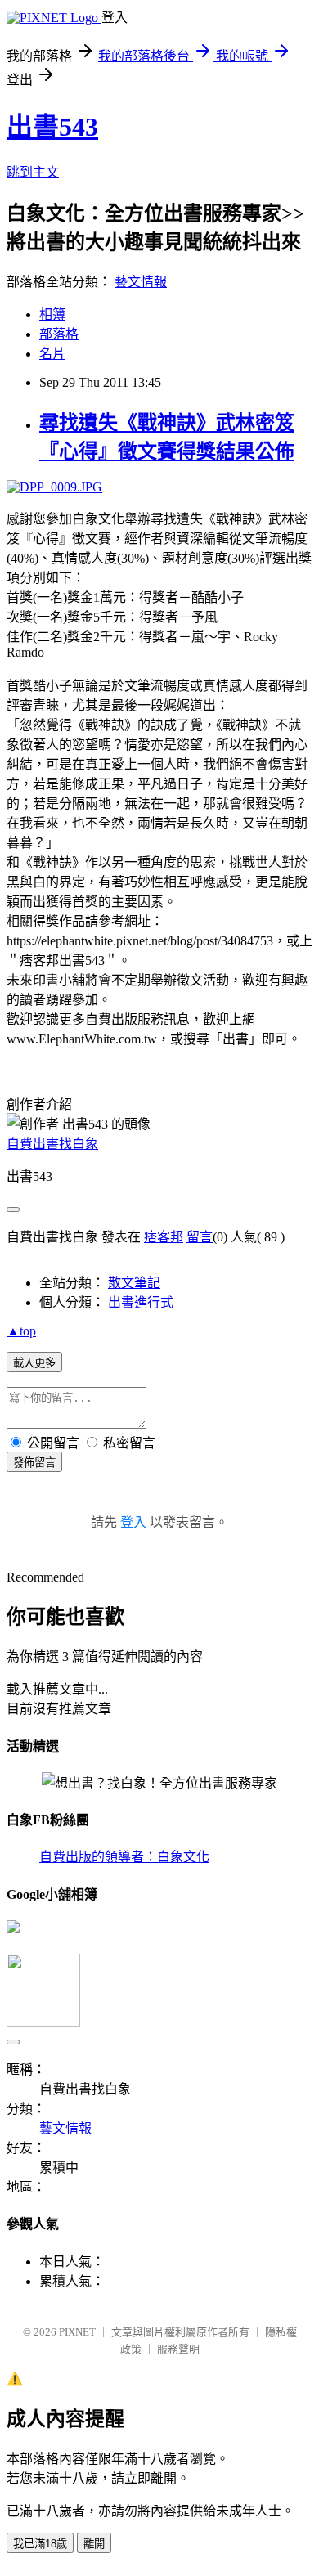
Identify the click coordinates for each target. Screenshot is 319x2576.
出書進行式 (141, 1302)
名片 (52, 354)
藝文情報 (141, 282)
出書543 (52, 127)
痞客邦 (164, 1237)
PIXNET (77, 2332)
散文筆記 (134, 1283)
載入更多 (34, 1363)
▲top (21, 1331)
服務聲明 (178, 2349)
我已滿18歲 (40, 2544)
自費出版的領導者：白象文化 (124, 1857)
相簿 (52, 314)
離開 (94, 2544)
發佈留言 (34, 1463)
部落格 (59, 334)
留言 (200, 1237)
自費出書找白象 (52, 1144)
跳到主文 (33, 172)
